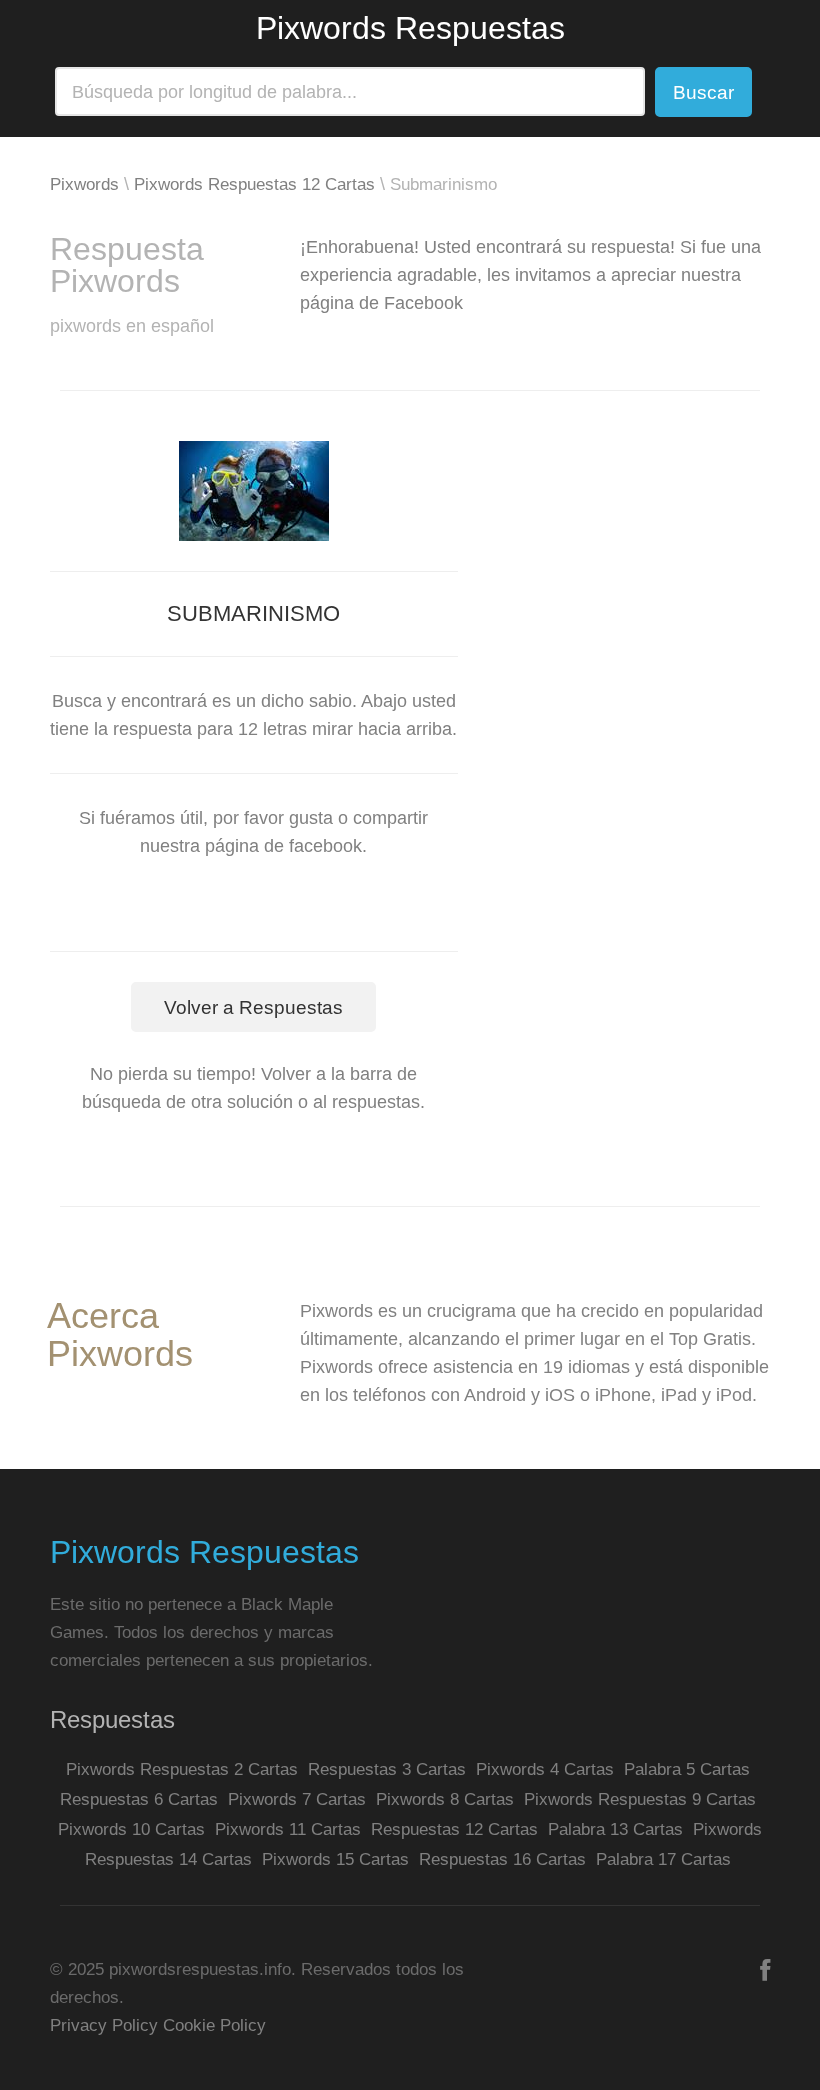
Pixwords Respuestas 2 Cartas (182, 1769)
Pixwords (84, 184)
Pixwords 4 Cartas (545, 1769)
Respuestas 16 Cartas (502, 1859)
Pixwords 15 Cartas (335, 1859)
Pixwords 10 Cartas (131, 1829)
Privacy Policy (104, 2025)
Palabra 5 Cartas (687, 1769)
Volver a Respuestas (253, 1007)
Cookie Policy (214, 2025)
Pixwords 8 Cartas (445, 1799)
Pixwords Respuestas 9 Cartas (640, 1799)
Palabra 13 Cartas (615, 1829)
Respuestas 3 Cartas (387, 1769)
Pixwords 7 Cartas (297, 1799)
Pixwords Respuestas (410, 28)
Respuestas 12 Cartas (454, 1829)
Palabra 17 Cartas (663, 1859)
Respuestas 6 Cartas (139, 1799)
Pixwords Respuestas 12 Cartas (254, 184)
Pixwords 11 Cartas (288, 1829)
